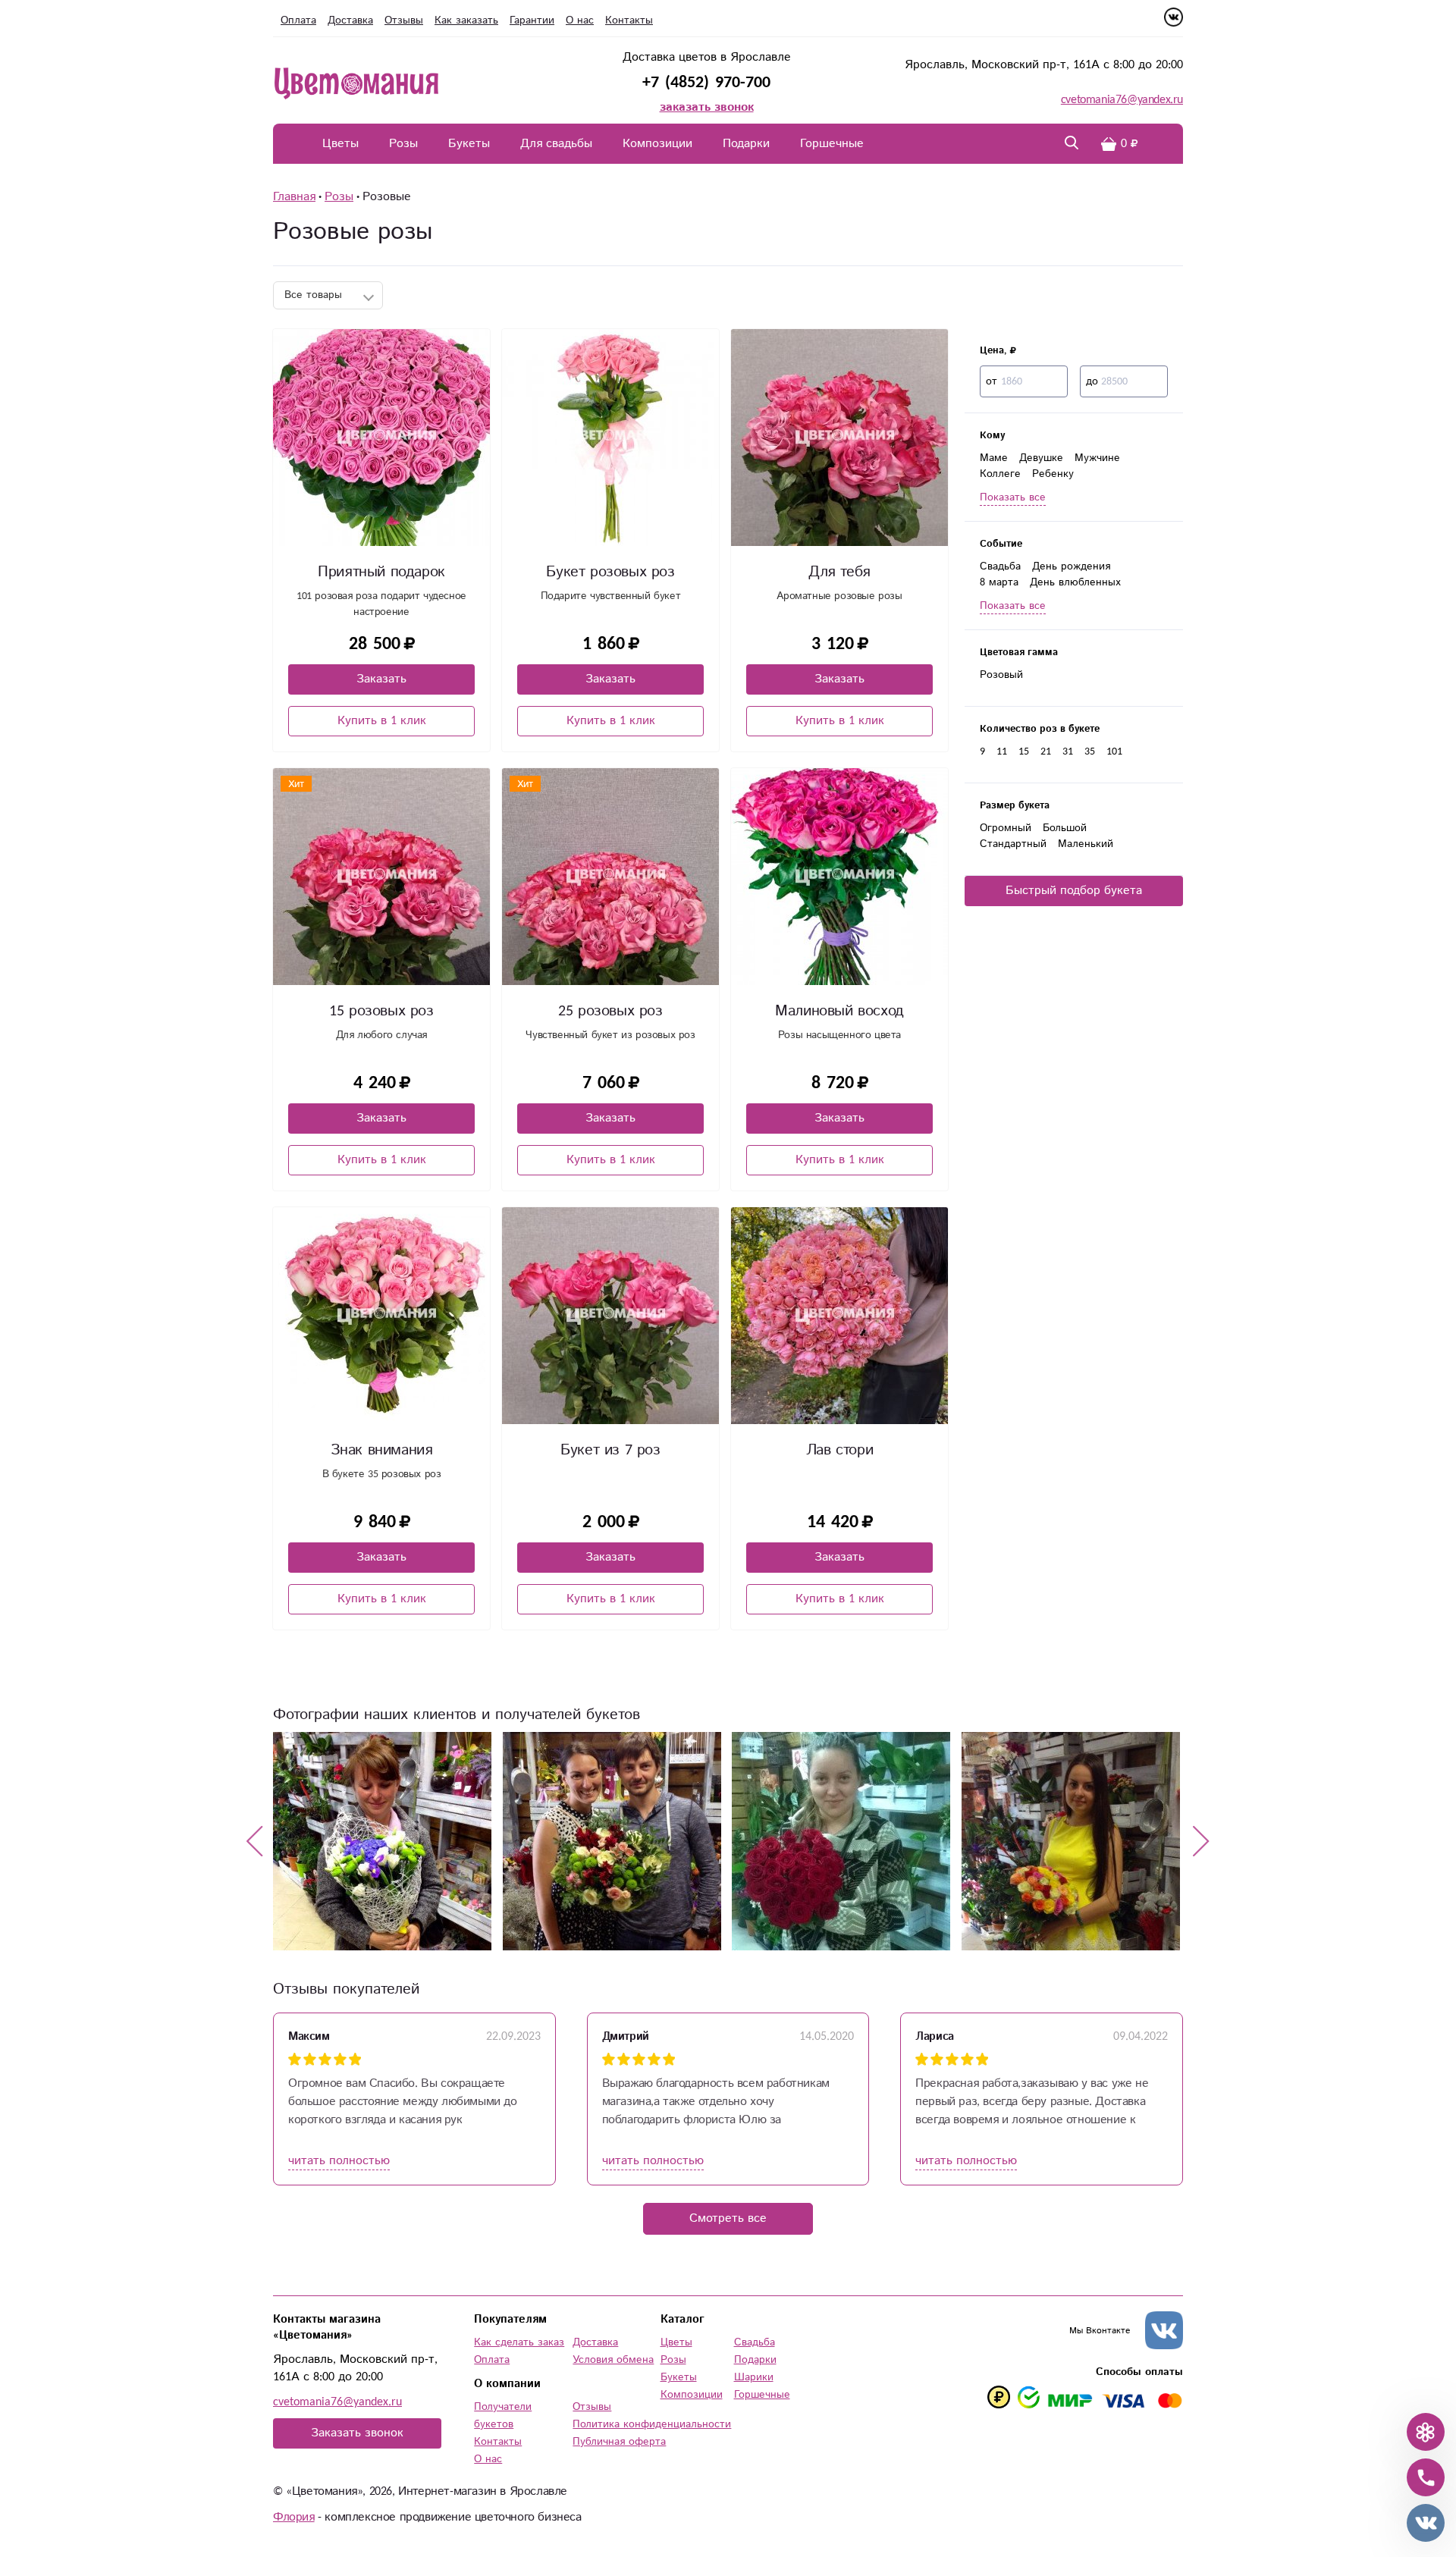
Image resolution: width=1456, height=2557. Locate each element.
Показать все (1013, 497)
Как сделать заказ (519, 2342)
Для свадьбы (556, 144)
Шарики (754, 2377)
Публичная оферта (619, 2442)
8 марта (999, 582)
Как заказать (466, 20)
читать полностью (339, 2161)
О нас (580, 20)
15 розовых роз (381, 1011)
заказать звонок (707, 107)
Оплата (298, 20)
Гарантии (532, 20)
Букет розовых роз (610, 572)
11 (1002, 751)
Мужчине (1097, 458)
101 (1114, 751)
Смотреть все (728, 2218)
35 (1090, 751)
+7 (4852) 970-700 (706, 82)
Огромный (1006, 828)
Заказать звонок (357, 2433)
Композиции (657, 144)
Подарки (746, 144)
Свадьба (1000, 566)
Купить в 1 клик (382, 721)
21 (1046, 751)
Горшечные (832, 144)
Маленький (1086, 844)
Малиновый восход (839, 1011)
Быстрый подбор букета (1074, 891)
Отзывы (404, 20)
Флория (294, 2517)
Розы (403, 144)
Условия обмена (613, 2360)
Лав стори (839, 1450)
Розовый (1001, 675)
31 (1068, 751)
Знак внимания (382, 1450)
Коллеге (1000, 474)
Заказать (381, 679)
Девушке (1041, 458)
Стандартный (1013, 844)
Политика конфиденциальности (652, 2424)
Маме (994, 458)
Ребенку (1053, 474)
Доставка (350, 20)
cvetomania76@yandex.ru (1122, 100)
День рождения (1071, 566)
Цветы (340, 144)
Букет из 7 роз (610, 1450)
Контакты (629, 20)
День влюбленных (1075, 582)
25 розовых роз (610, 1011)
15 (1024, 751)
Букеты (469, 144)
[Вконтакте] (1174, 23)
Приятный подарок (381, 572)
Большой (1065, 828)
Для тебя (839, 572)
